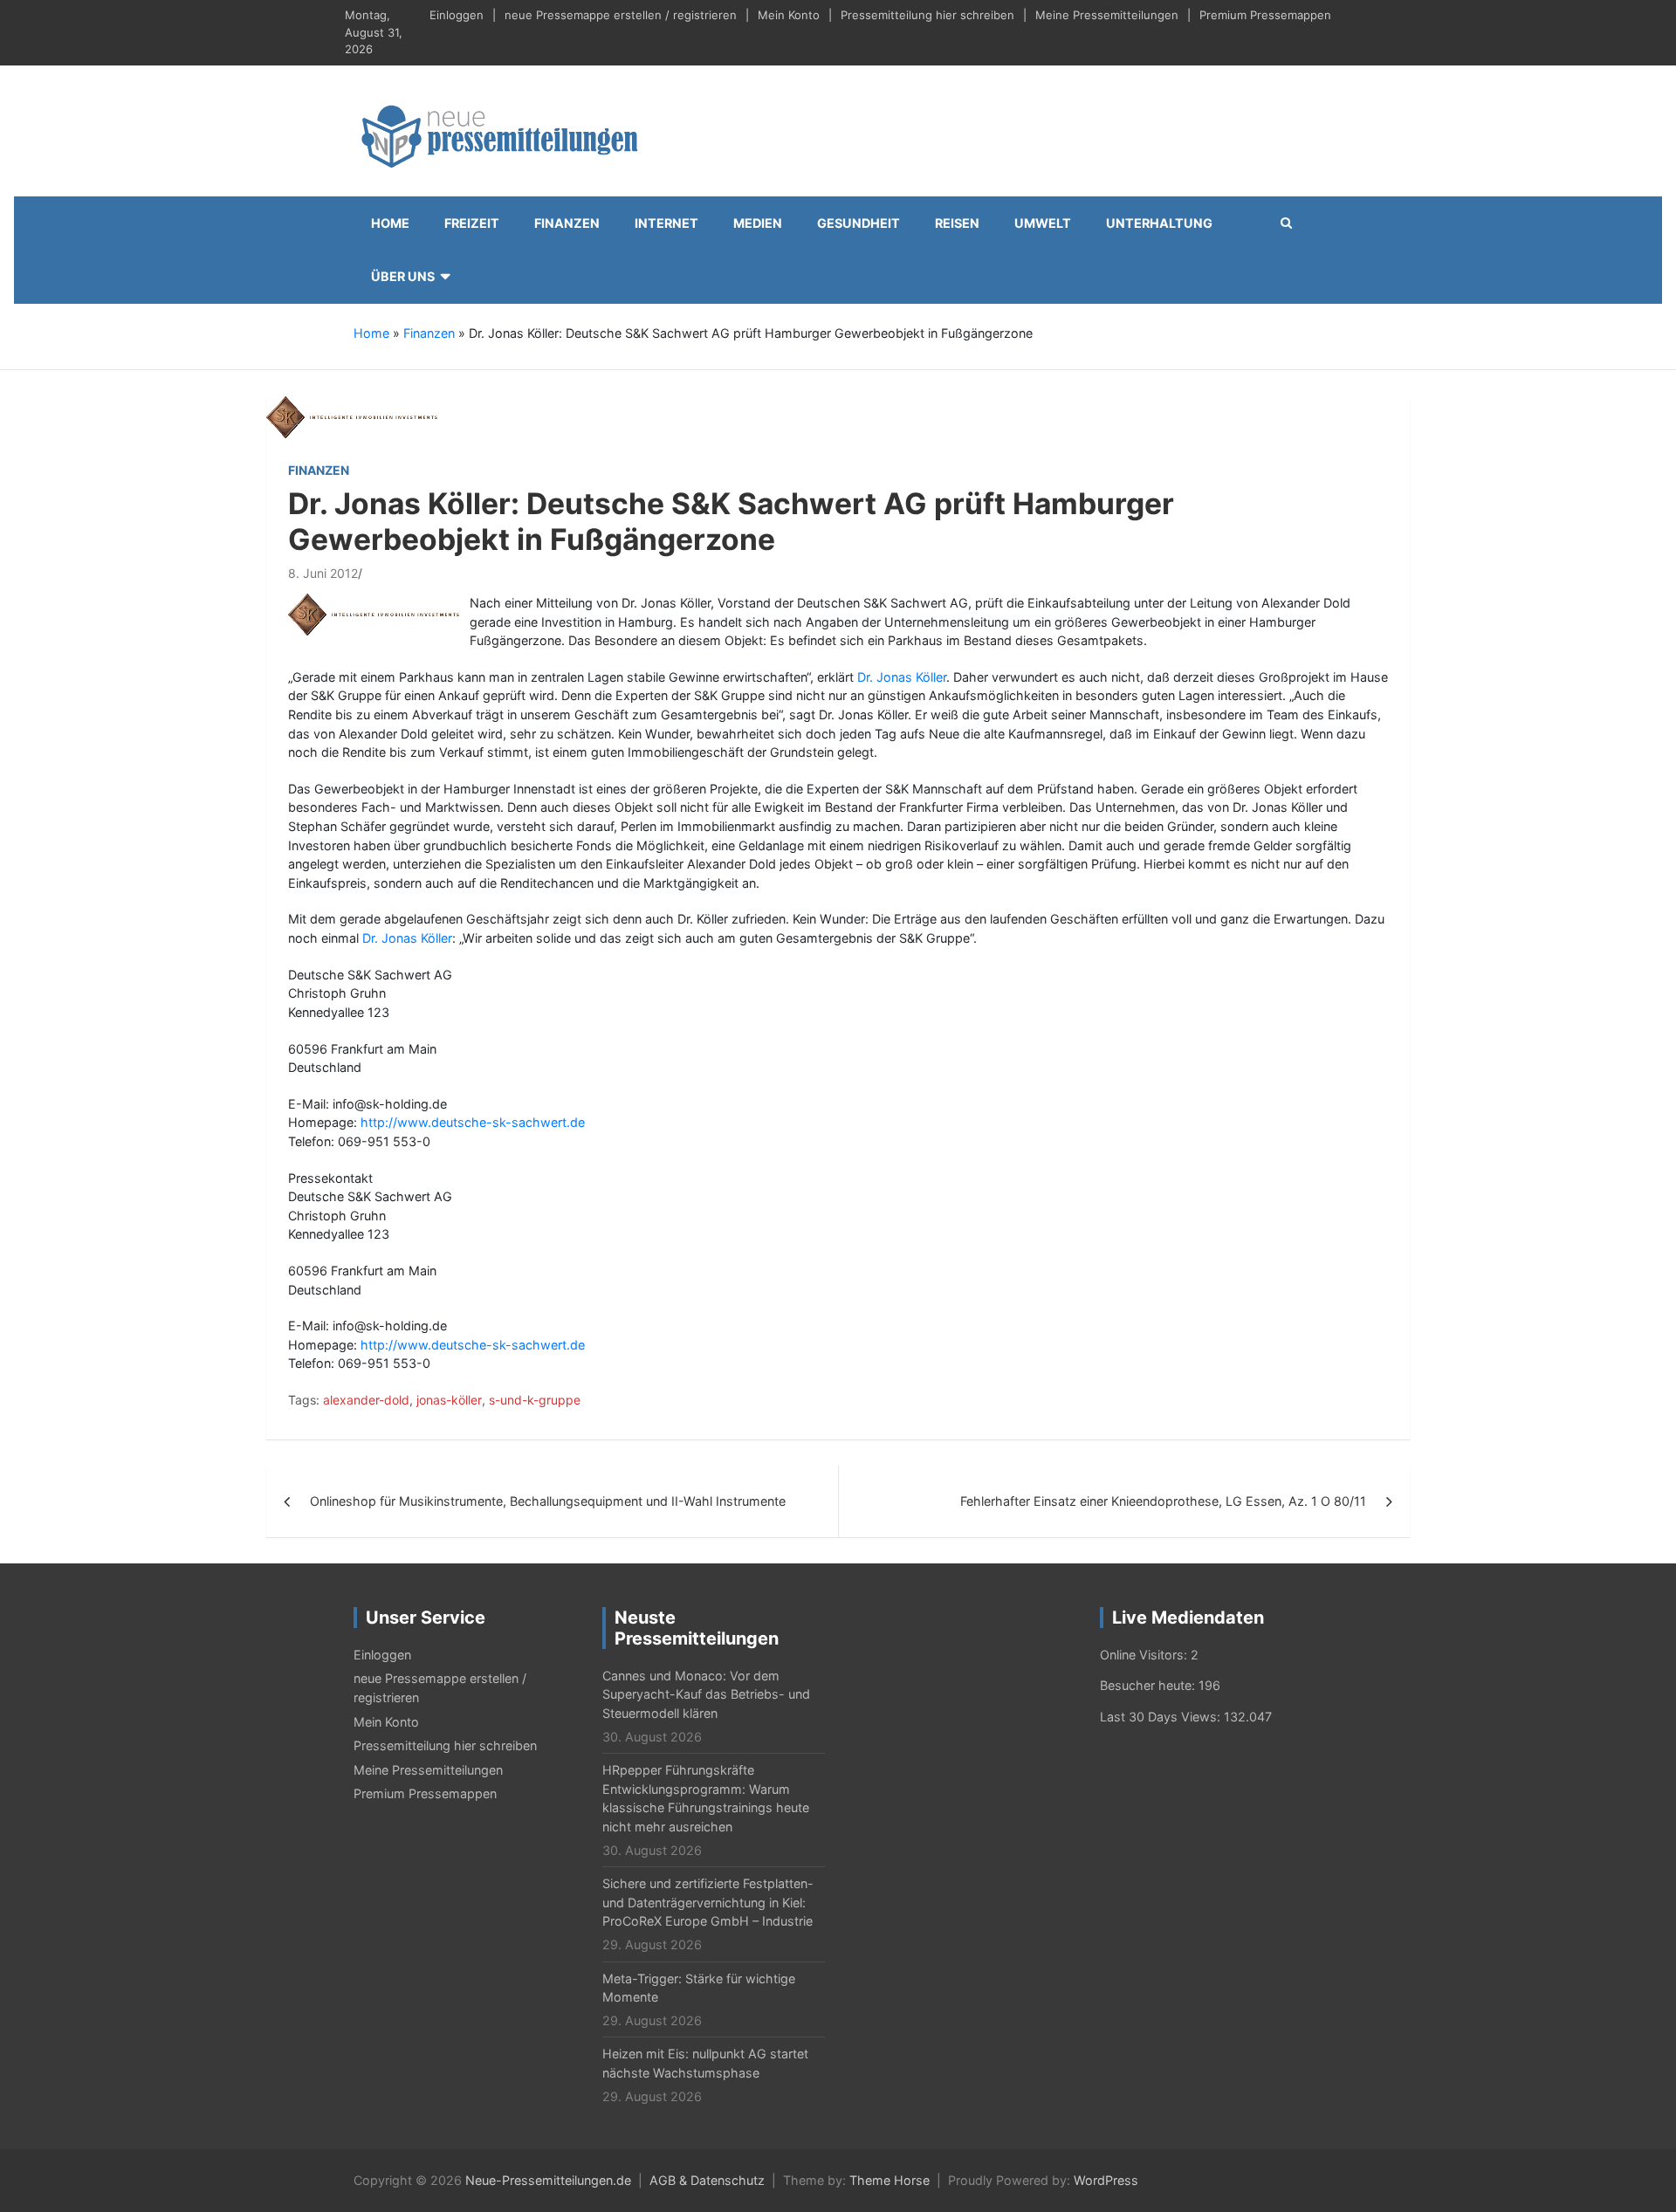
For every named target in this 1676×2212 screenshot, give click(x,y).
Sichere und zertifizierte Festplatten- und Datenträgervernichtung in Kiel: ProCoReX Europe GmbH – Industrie (708, 1902)
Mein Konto (789, 15)
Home (390, 223)
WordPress (1106, 2180)
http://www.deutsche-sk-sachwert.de (473, 1122)
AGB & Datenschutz (707, 2180)
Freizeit (472, 223)
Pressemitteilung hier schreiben (927, 15)
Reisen (957, 223)
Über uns (403, 276)
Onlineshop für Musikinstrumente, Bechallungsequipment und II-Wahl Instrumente (548, 1501)
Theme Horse (890, 2180)
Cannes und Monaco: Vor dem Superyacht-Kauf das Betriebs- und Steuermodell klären (706, 1694)
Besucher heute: (1149, 1685)
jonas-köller (449, 1400)
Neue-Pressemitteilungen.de (548, 2180)
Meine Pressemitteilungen (1107, 15)
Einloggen (457, 15)
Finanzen (567, 223)
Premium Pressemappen (1265, 15)
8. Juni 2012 (323, 573)
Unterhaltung (1159, 223)
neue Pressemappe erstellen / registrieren (621, 15)
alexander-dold (366, 1400)
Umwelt (1043, 223)
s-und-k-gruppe (535, 1400)
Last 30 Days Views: (1162, 1717)
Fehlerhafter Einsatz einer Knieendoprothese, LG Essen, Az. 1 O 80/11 (1163, 1501)
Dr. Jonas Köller (902, 677)
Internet (666, 223)
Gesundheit (859, 223)
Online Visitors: (1145, 1655)
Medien (758, 223)
